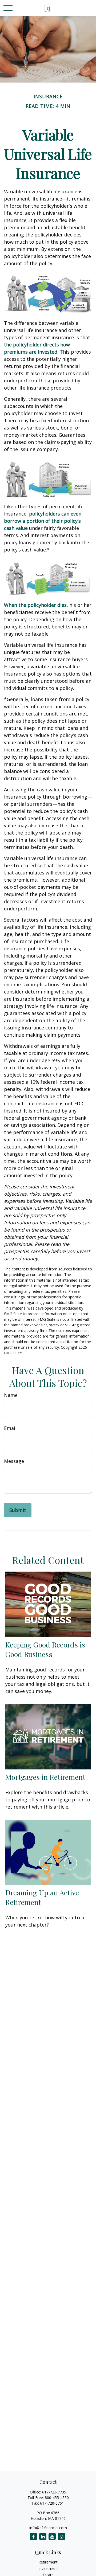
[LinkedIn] (43, 2536)
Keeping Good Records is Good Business (45, 1649)
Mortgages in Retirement (45, 1777)
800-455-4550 (57, 2498)
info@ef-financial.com (48, 2528)
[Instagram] (61, 2536)
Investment (48, 2568)
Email (10, 1428)
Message (14, 1461)
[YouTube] (52, 2536)
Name (11, 1395)
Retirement (48, 2562)
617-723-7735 (54, 2492)
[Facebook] (33, 2536)
